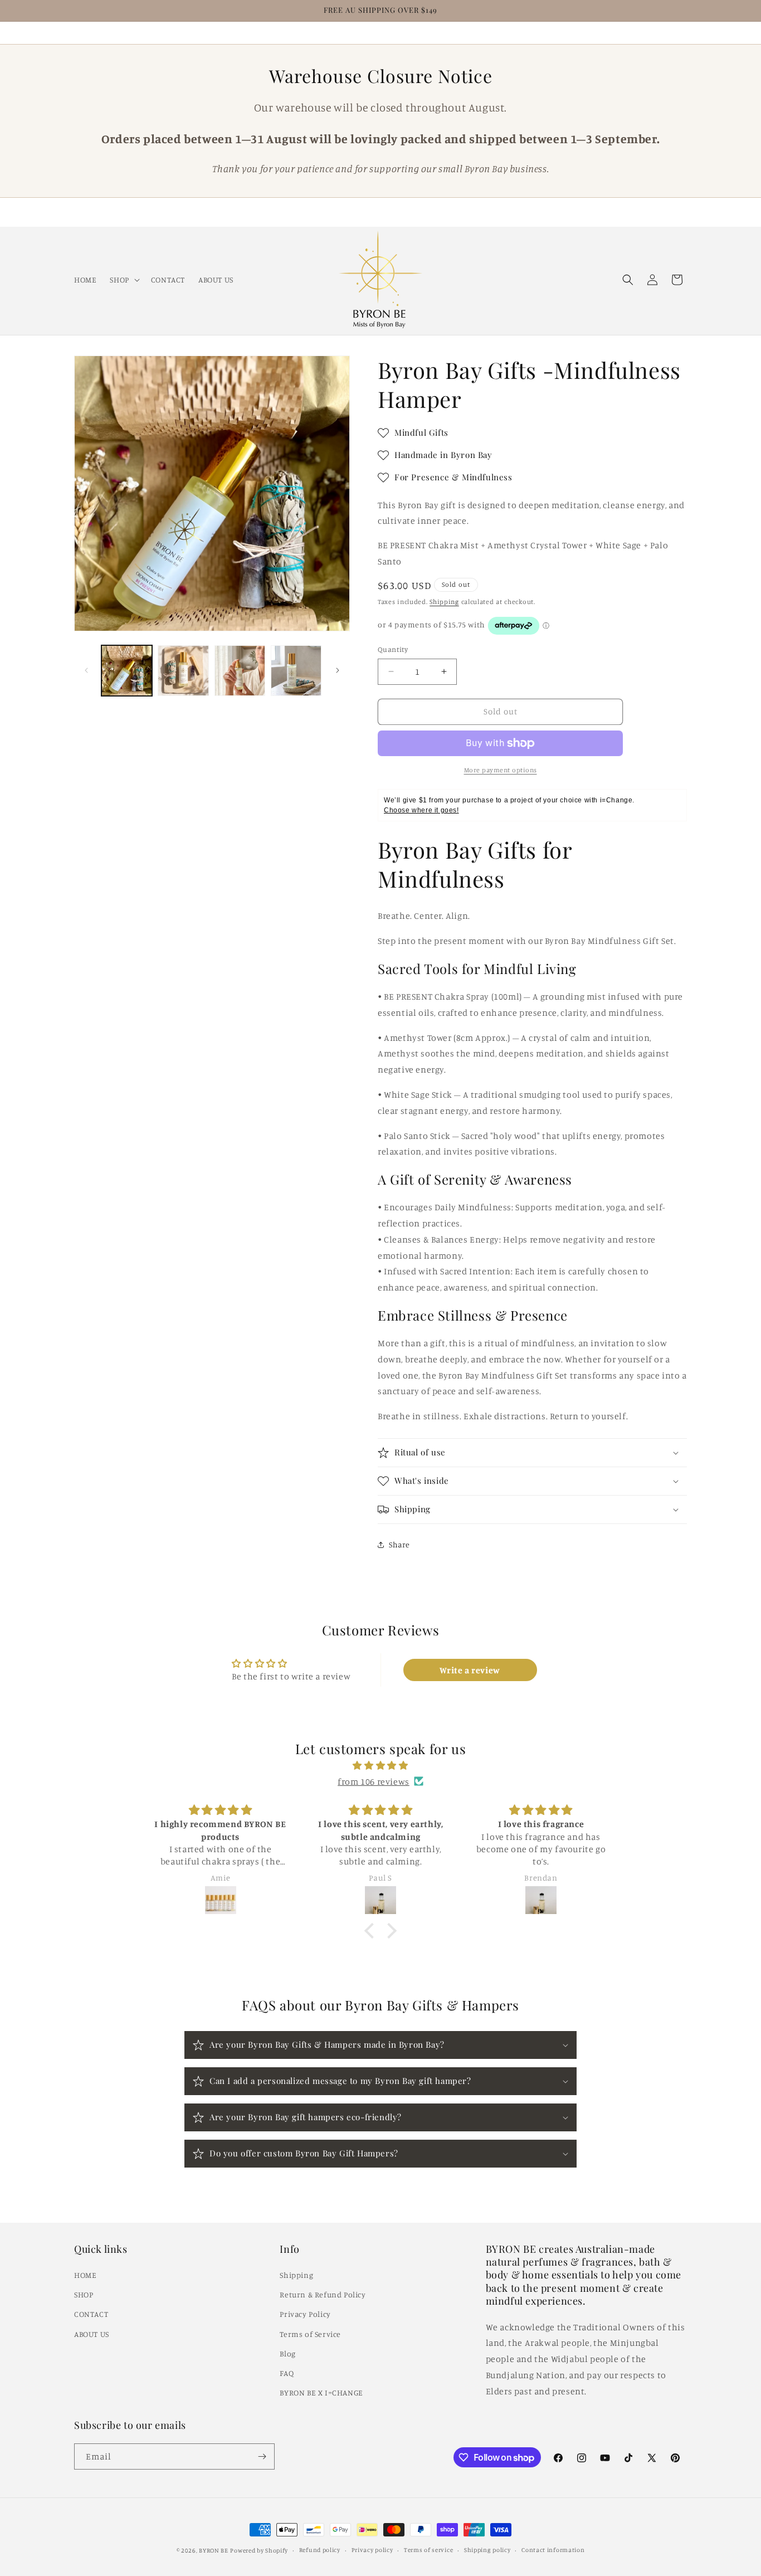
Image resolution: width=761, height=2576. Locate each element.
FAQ (287, 2373)
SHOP (84, 2294)
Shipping (444, 602)
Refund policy (320, 2550)
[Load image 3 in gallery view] (240, 671)
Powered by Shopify (259, 2550)
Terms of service (428, 2550)
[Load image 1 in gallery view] (127, 671)
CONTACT (91, 2314)
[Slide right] (338, 670)
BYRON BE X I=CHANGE (321, 2392)
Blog (287, 2353)
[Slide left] (86, 670)
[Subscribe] (262, 2456)
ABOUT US (92, 2334)
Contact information (553, 2550)
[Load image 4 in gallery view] (296, 671)
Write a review (470, 1670)
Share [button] (399, 1544)
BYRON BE (214, 2550)
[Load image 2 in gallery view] (183, 671)
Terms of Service (310, 2334)
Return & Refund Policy (323, 2294)
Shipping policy (487, 2550)
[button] (123, 279)
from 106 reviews (374, 1781)
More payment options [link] (501, 770)
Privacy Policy (305, 2314)
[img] (380, 1766)
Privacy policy (372, 2550)
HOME (85, 2275)
